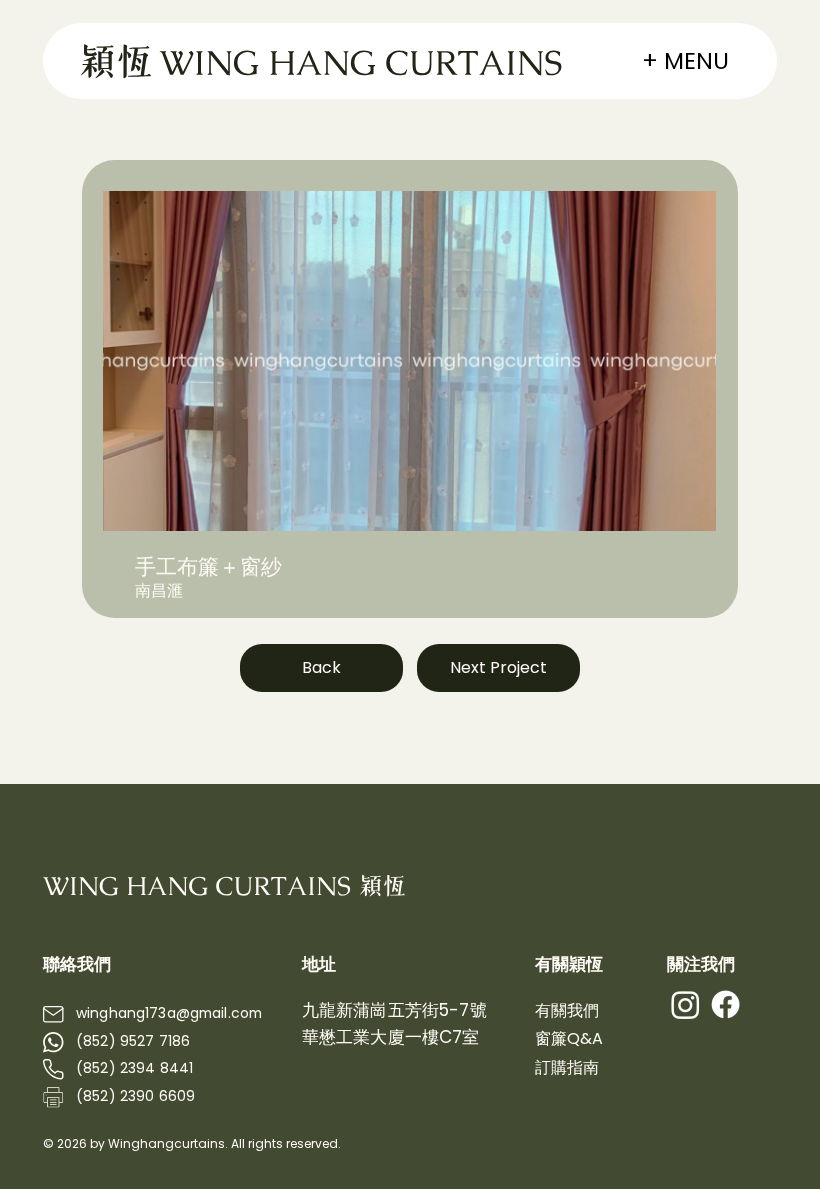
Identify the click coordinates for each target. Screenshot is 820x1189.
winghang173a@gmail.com (169, 1013)
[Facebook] (725, 1004)
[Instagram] (685, 1004)
